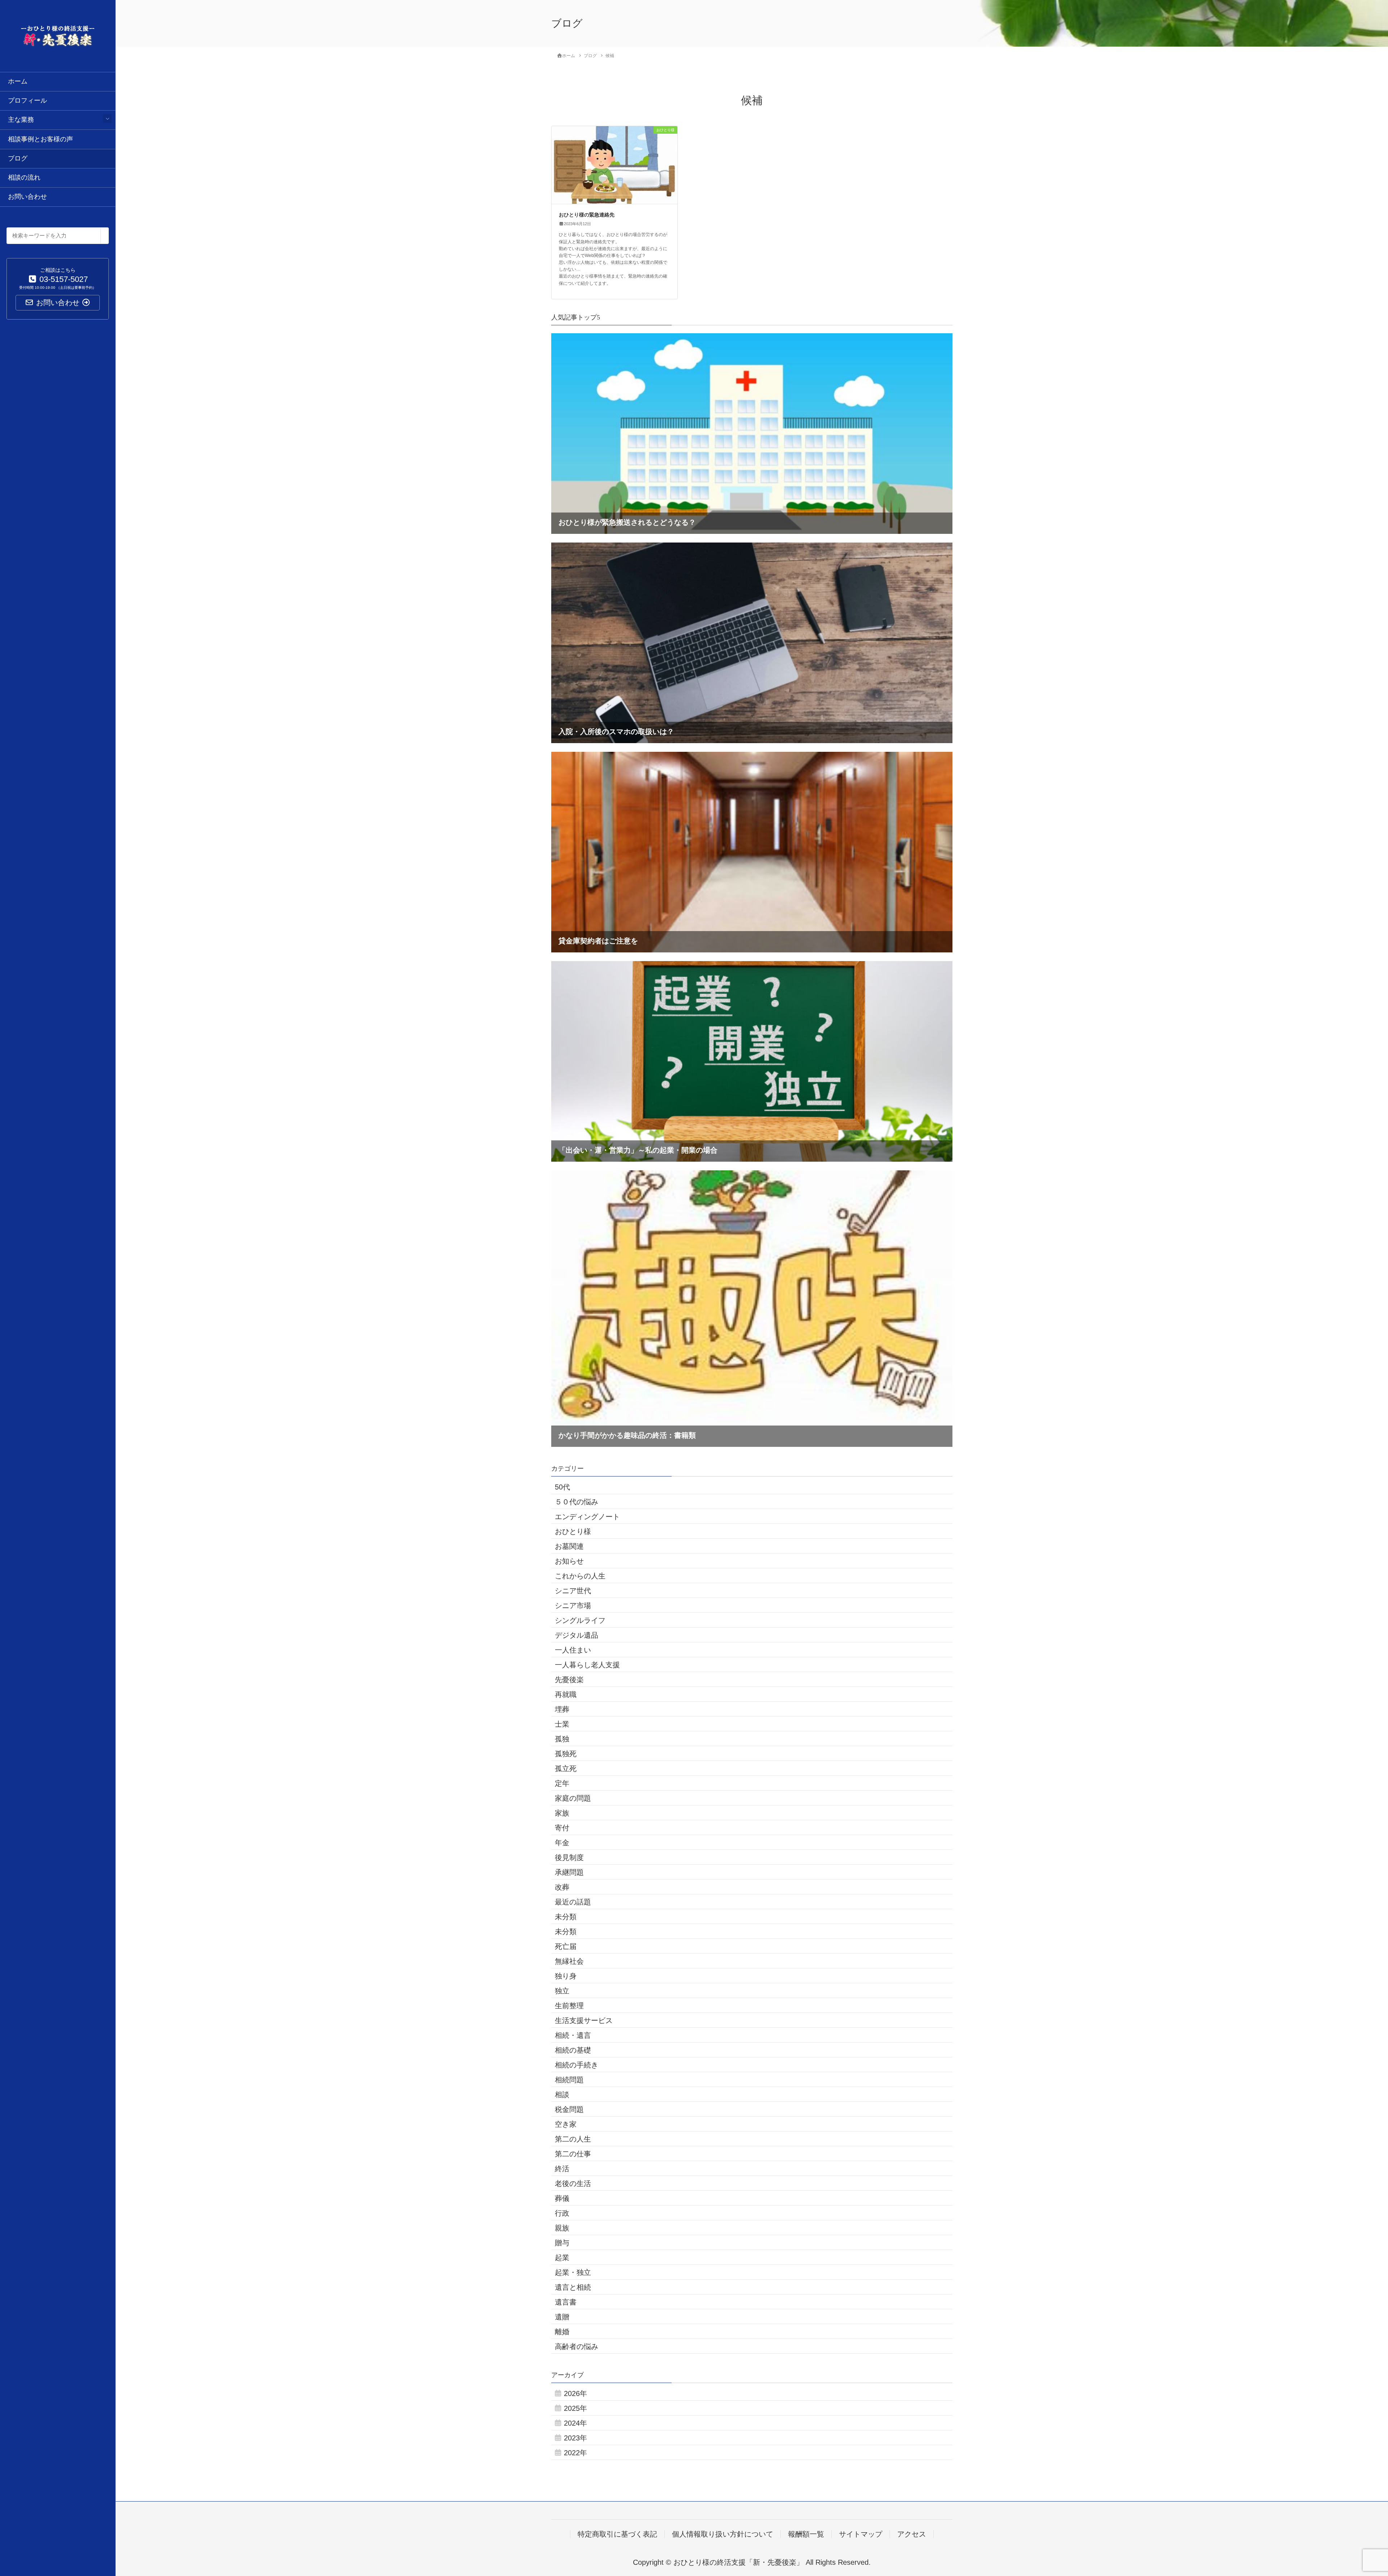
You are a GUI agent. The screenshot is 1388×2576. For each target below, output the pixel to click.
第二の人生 (573, 2139)
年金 (562, 1843)
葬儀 (562, 2198)
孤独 (562, 1739)
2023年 (575, 2438)
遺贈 (562, 2317)
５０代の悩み (577, 1502)
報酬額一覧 (806, 2534)
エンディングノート (587, 1517)
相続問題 (569, 2080)
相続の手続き (577, 2065)
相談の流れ (24, 177)
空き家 (566, 2124)
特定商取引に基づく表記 (617, 2534)
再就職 (566, 1694)
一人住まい (573, 1650)
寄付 (562, 1828)
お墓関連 (569, 1546)
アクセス (912, 2534)
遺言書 (566, 2302)
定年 (562, 1783)
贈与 (562, 2243)
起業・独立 (573, 2272)
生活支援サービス (584, 2020)
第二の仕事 (573, 2154)
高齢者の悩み (577, 2346)
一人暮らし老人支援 (587, 1665)
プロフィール (27, 100)
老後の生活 (573, 2183)
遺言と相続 (573, 2287)
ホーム (18, 81)
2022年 (575, 2453)
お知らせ (569, 1561)
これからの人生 (580, 1576)
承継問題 (569, 1872)
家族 (562, 1813)
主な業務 (21, 120)
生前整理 (569, 2006)
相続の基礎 (573, 2050)
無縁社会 (569, 1961)
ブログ (18, 158)
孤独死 (566, 1754)
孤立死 (566, 1769)
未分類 (566, 1917)
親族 (562, 2228)
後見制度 (569, 1857)
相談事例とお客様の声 (40, 139)
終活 (562, 2169)
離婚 (562, 2332)
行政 (562, 2213)
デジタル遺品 (577, 1635)
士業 (562, 1724)
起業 (562, 2258)
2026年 (575, 2393)
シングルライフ (580, 1620)
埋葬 (562, 1709)
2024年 (575, 2423)
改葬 (562, 1887)
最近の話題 (573, 1902)
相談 (562, 2095)
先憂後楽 (569, 1680)
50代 (562, 1487)
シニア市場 (573, 1606)
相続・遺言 (573, 2035)
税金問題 (569, 2109)
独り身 (566, 1976)
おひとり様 (573, 1531)
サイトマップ (861, 2534)
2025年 (575, 2408)
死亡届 (566, 1946)
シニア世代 (573, 1591)
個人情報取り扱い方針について (723, 2534)
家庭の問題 (573, 1798)
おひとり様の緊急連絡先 (587, 215)
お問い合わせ (27, 197)
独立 (562, 1991)
